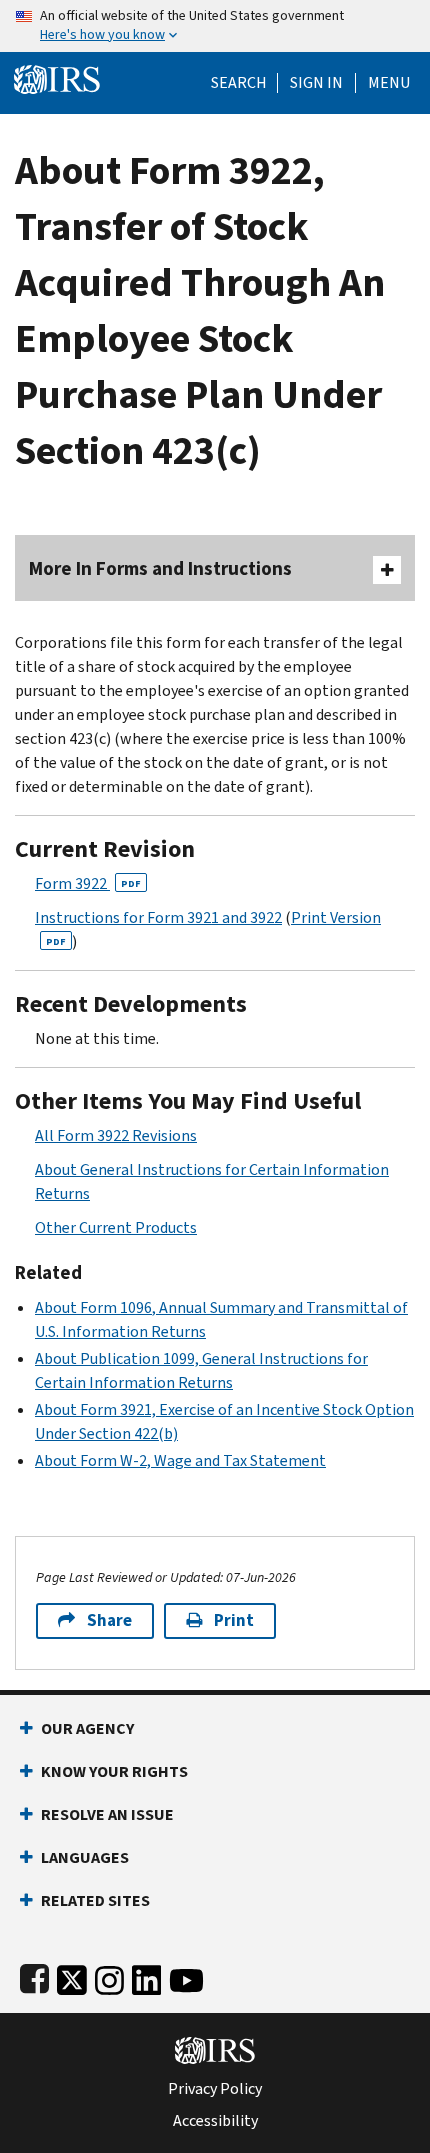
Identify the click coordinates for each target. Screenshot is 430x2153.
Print (234, 1620)
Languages (85, 1857)
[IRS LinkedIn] (147, 1975)
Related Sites (95, 1900)
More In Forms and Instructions (160, 568)
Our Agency (87, 1728)
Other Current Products (116, 1227)
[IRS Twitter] (72, 1975)
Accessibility (215, 2121)
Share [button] (109, 1620)
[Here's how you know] (215, 26)
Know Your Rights (114, 1771)
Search (239, 83)
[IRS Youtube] (186, 1975)
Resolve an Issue (107, 1814)
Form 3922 (88, 883)
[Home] (57, 77)
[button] (316, 83)
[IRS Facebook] (34, 1975)
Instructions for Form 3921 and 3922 (158, 917)
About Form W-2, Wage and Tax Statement (180, 1460)
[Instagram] (109, 1975)
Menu (389, 83)
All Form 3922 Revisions (116, 1135)
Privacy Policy (215, 2089)
